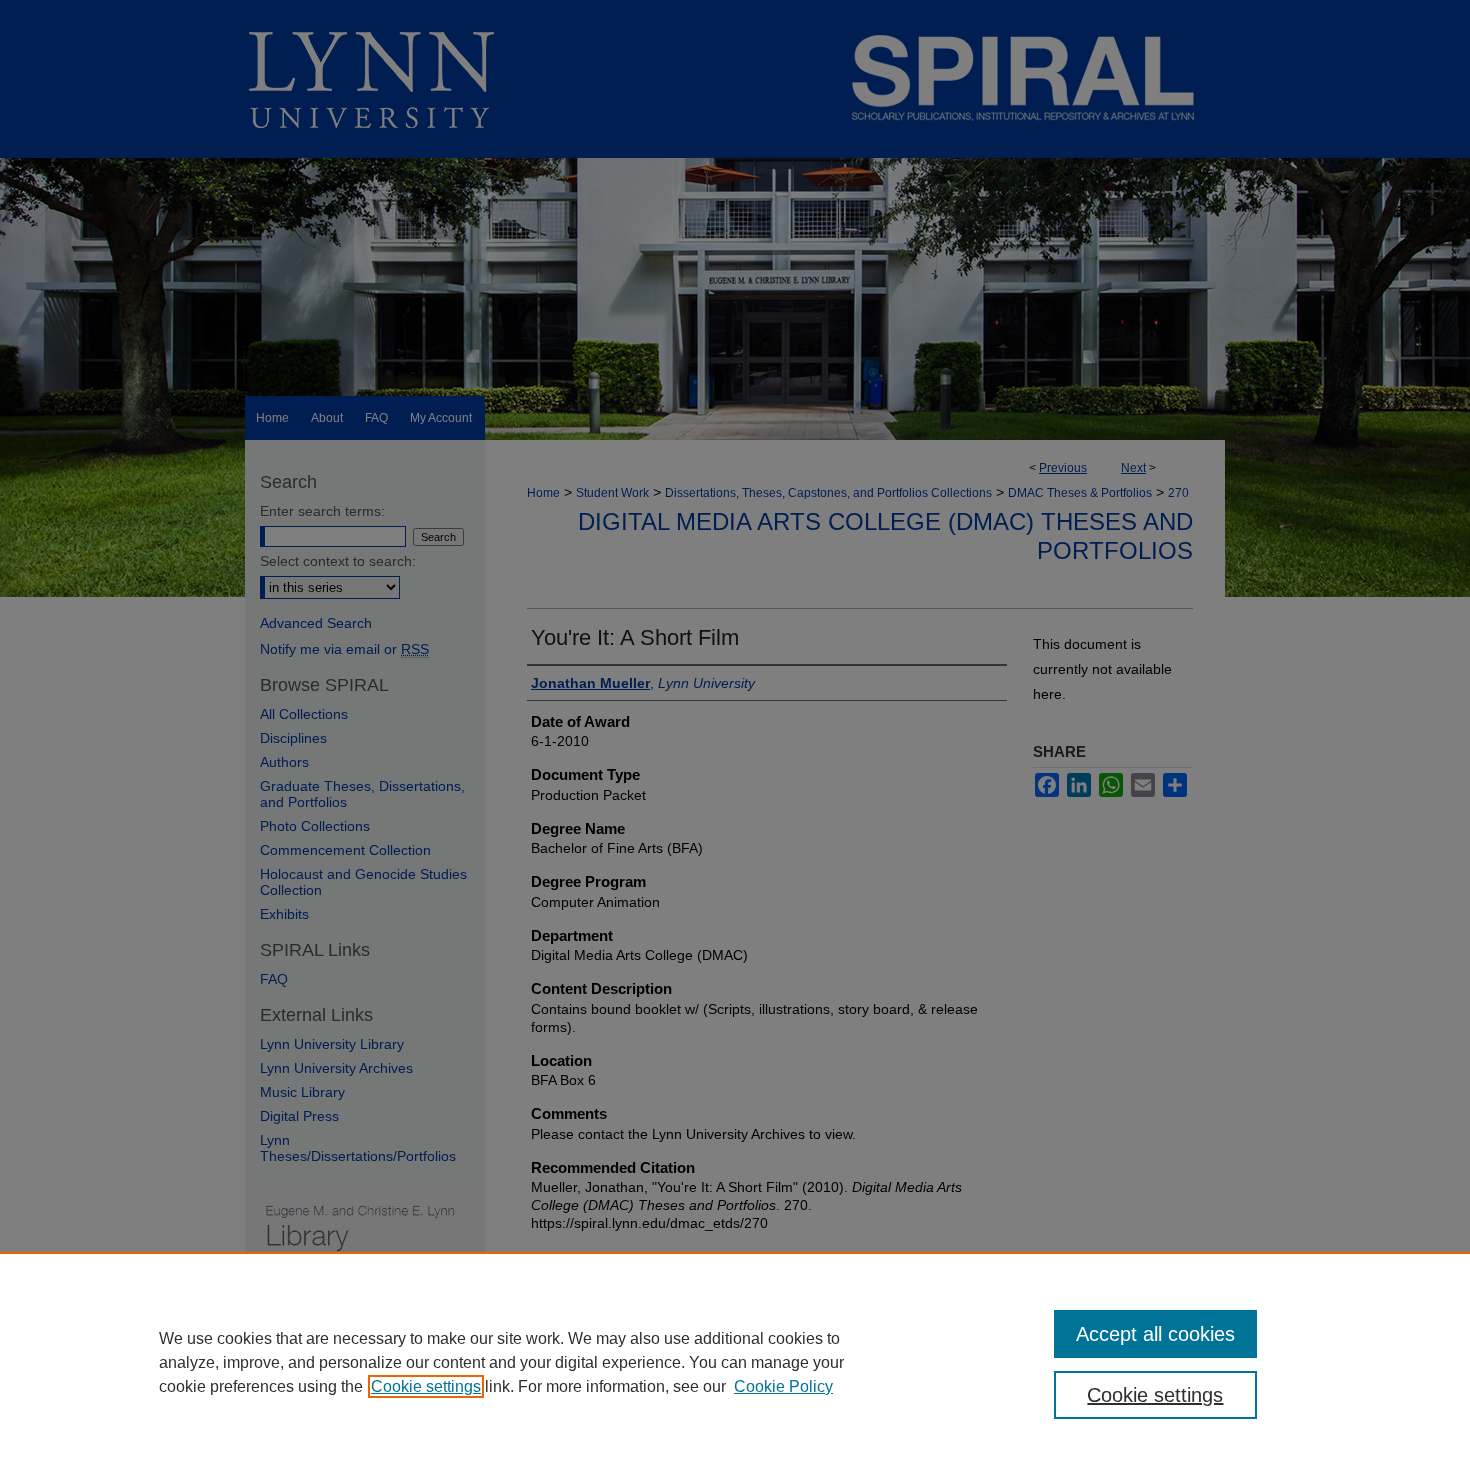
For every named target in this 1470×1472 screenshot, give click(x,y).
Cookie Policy (783, 1386)
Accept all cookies (1155, 1334)
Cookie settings (426, 1386)
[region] (735, 1362)
